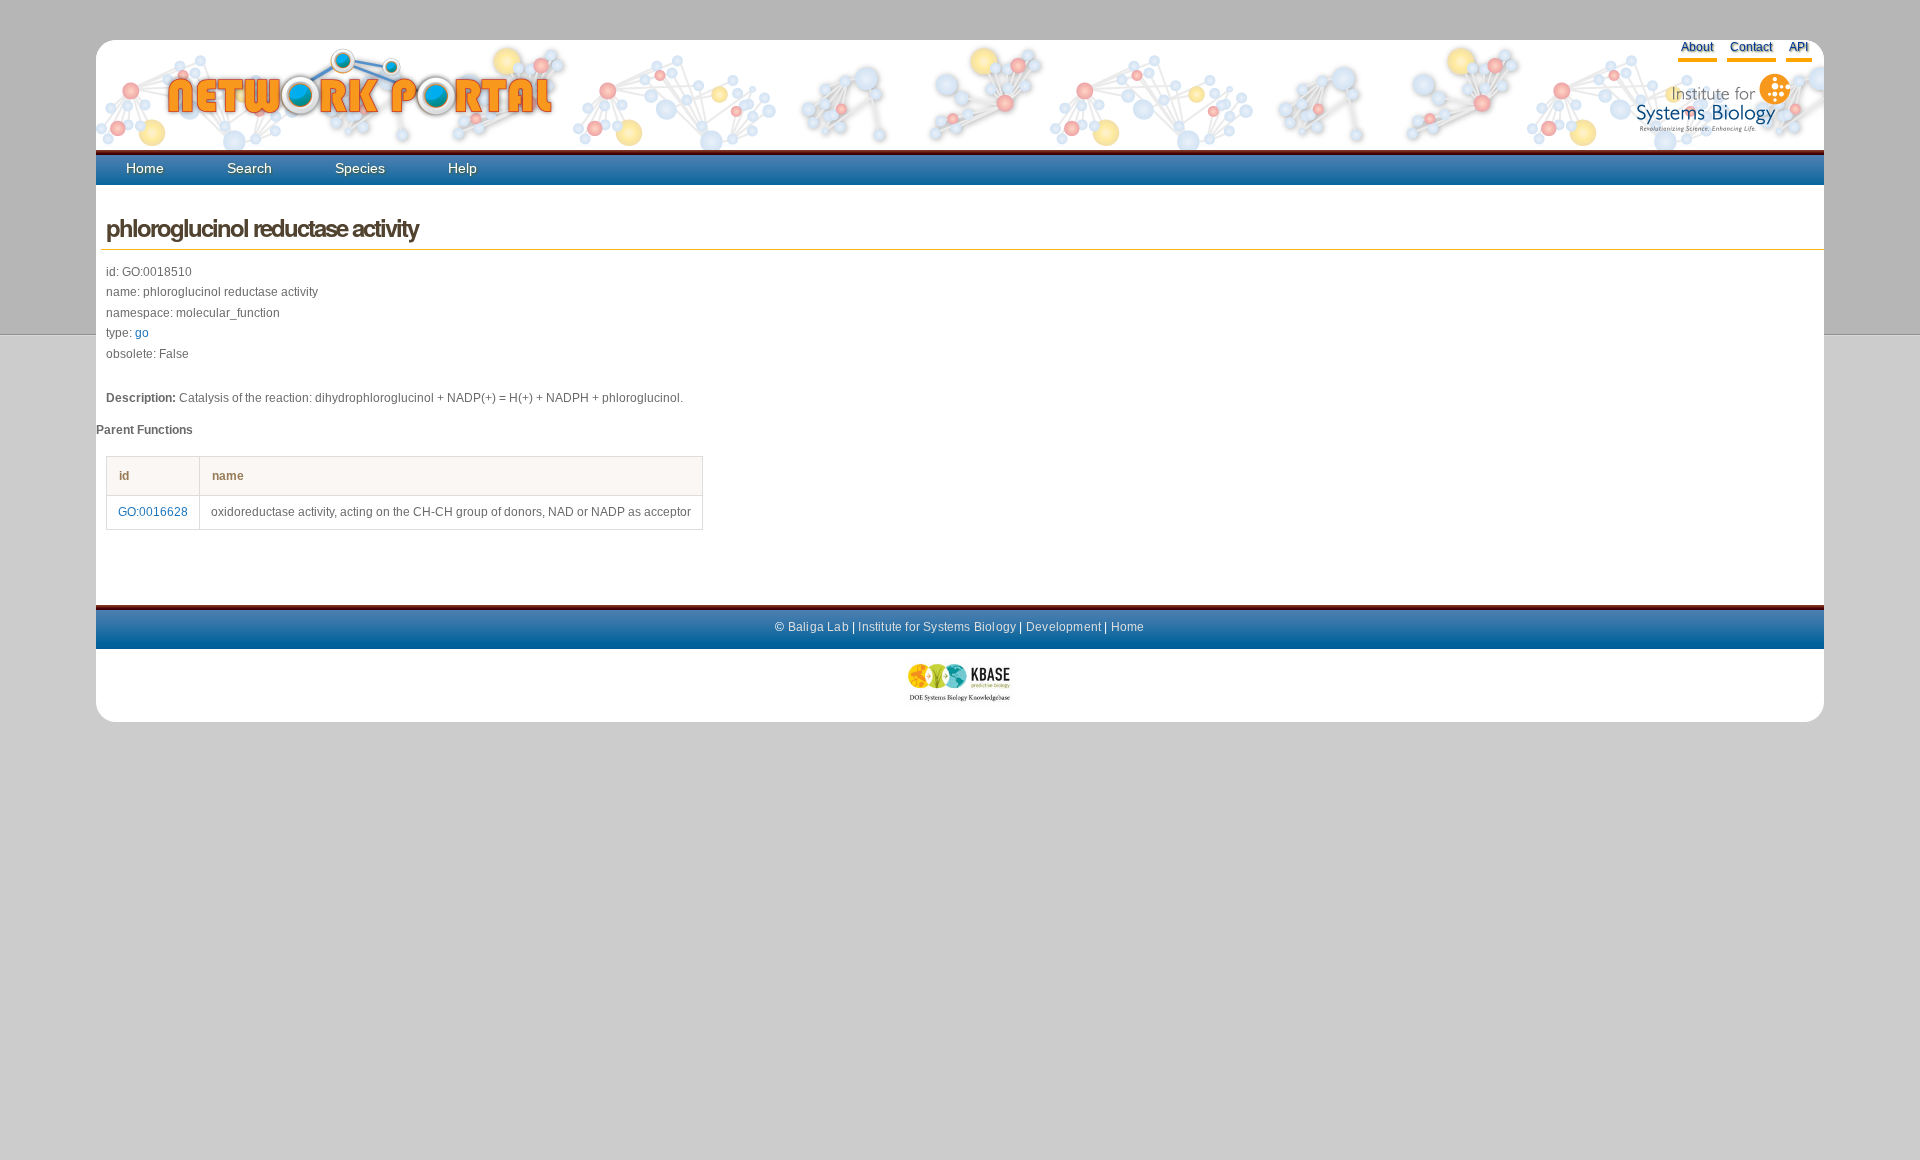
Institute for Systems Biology (937, 627)
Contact (1751, 47)
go (142, 333)
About (1697, 47)
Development (1063, 627)
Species (360, 168)
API (1798, 47)
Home (145, 168)
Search (249, 168)
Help (462, 168)
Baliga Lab (818, 627)
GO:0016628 (153, 512)
